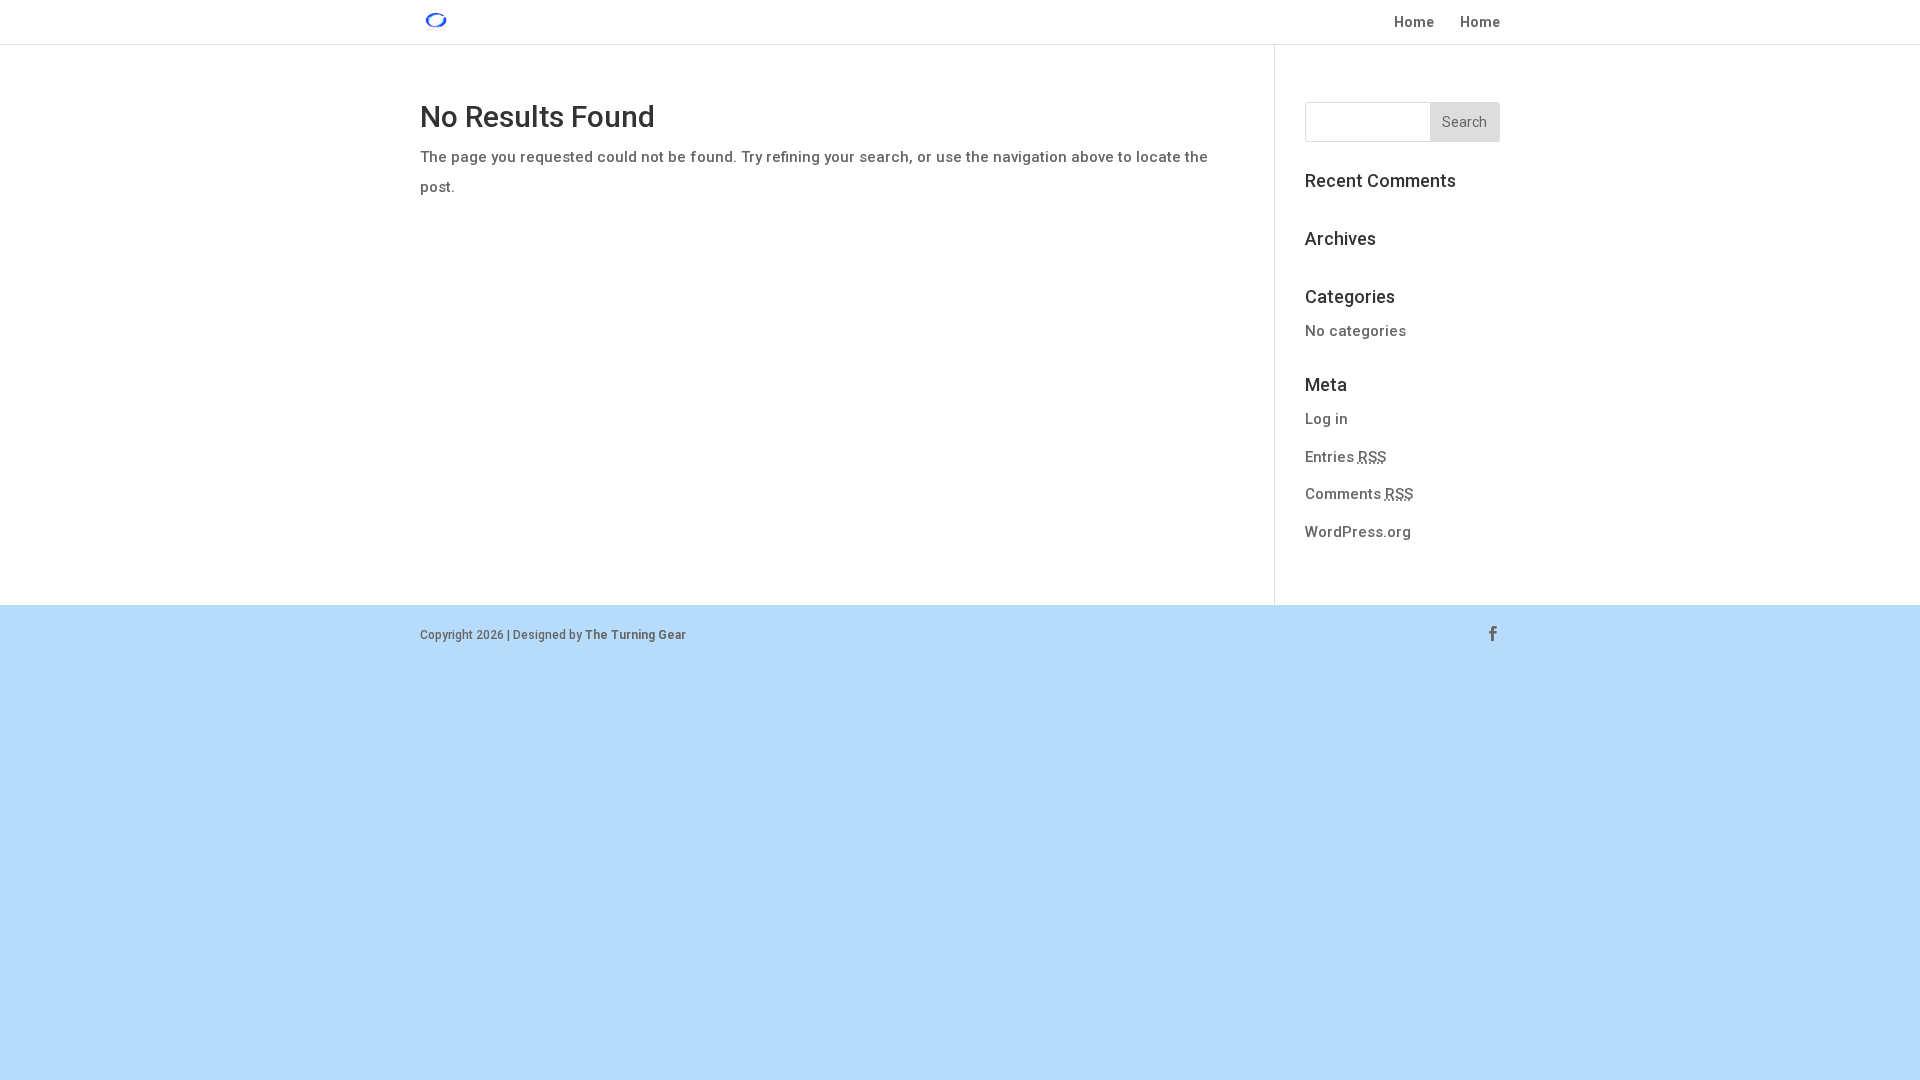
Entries (1345, 457)
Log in (1326, 419)
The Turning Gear (635, 635)
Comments (1359, 494)
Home (1414, 22)
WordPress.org (1358, 532)
